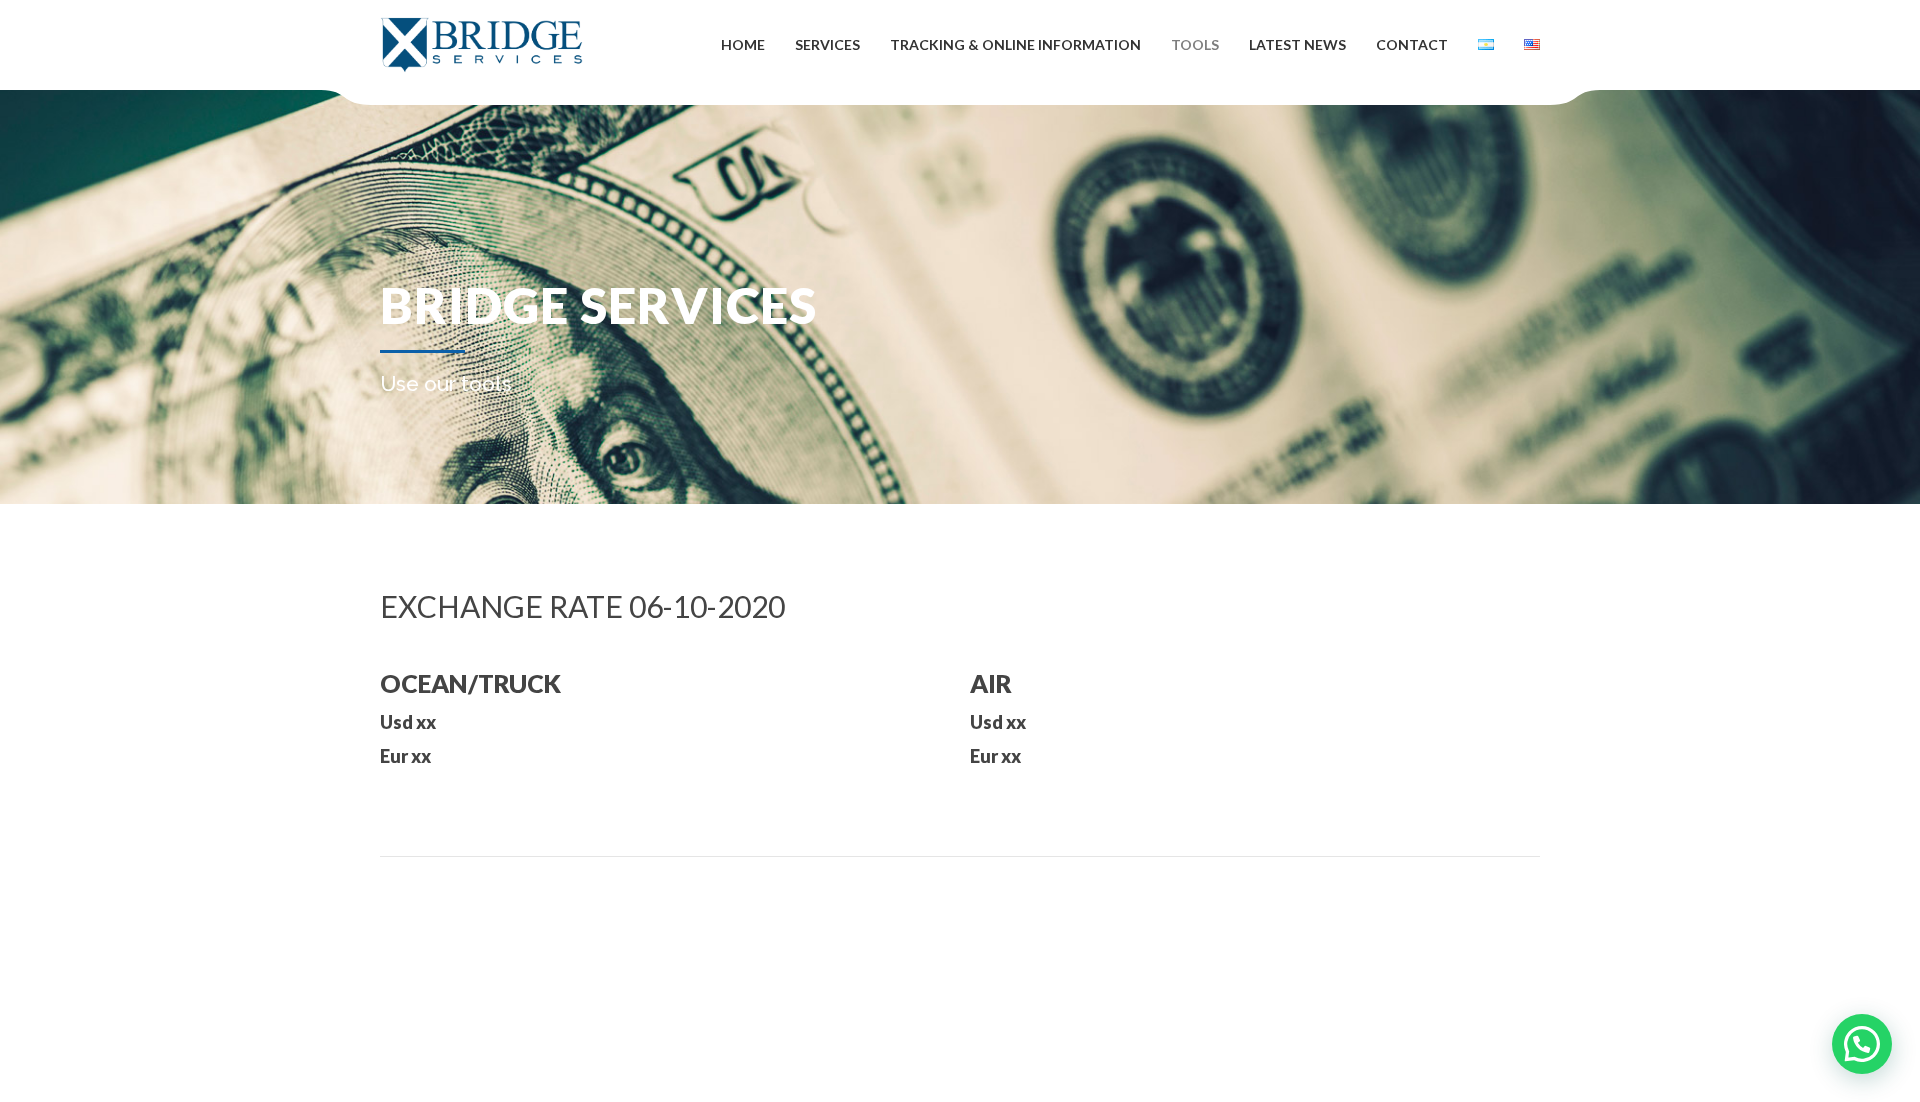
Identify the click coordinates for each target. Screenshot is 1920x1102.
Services (827, 44)
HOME (743, 44)
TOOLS (1195, 44)
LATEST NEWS (1297, 44)
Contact (1412, 44)
